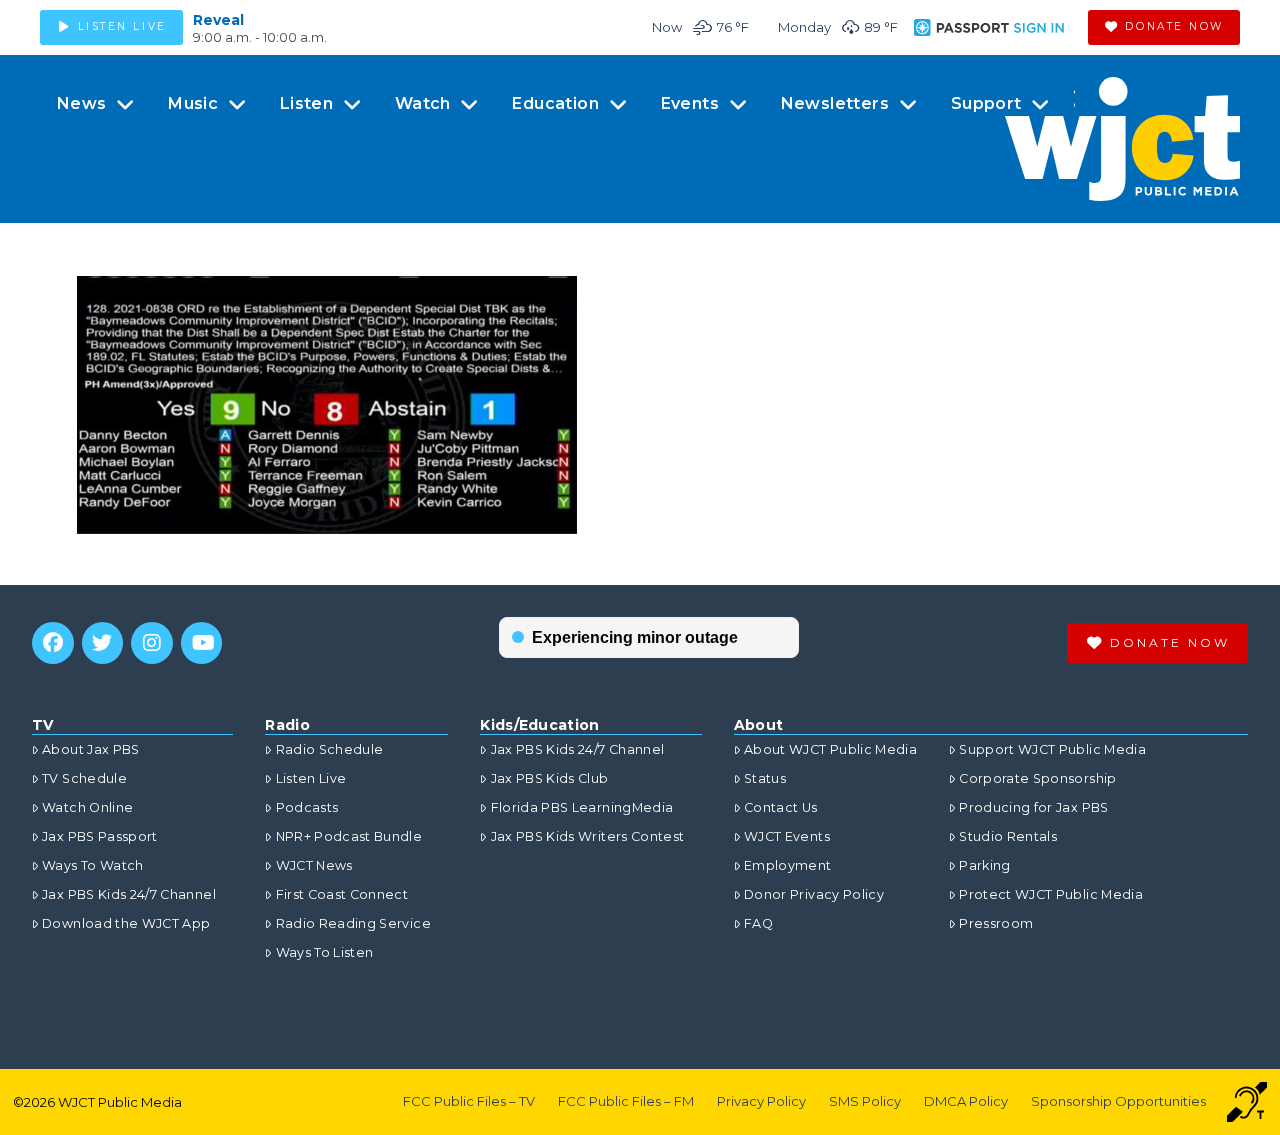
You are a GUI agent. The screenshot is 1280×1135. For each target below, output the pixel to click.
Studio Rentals (1008, 836)
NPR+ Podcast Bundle (349, 836)
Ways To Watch (93, 865)
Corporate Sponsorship (1037, 778)
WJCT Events (787, 836)
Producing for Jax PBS (1033, 807)
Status (765, 778)
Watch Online (87, 807)
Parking (984, 865)
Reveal (218, 20)
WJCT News (314, 865)
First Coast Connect (342, 894)
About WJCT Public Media (830, 749)
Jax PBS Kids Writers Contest (587, 836)
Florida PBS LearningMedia (582, 807)
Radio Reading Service (353, 923)
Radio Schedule (329, 749)
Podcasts (307, 807)
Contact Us (781, 807)
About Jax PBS (91, 749)
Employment (788, 865)
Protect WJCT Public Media (1051, 894)
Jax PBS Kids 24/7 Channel (129, 894)
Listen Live (311, 778)
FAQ (758, 923)
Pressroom (996, 923)
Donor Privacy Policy (814, 894)
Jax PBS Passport (100, 836)
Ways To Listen (324, 952)
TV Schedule (84, 778)
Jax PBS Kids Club (549, 778)
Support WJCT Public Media (1052, 749)
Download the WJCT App (126, 923)
